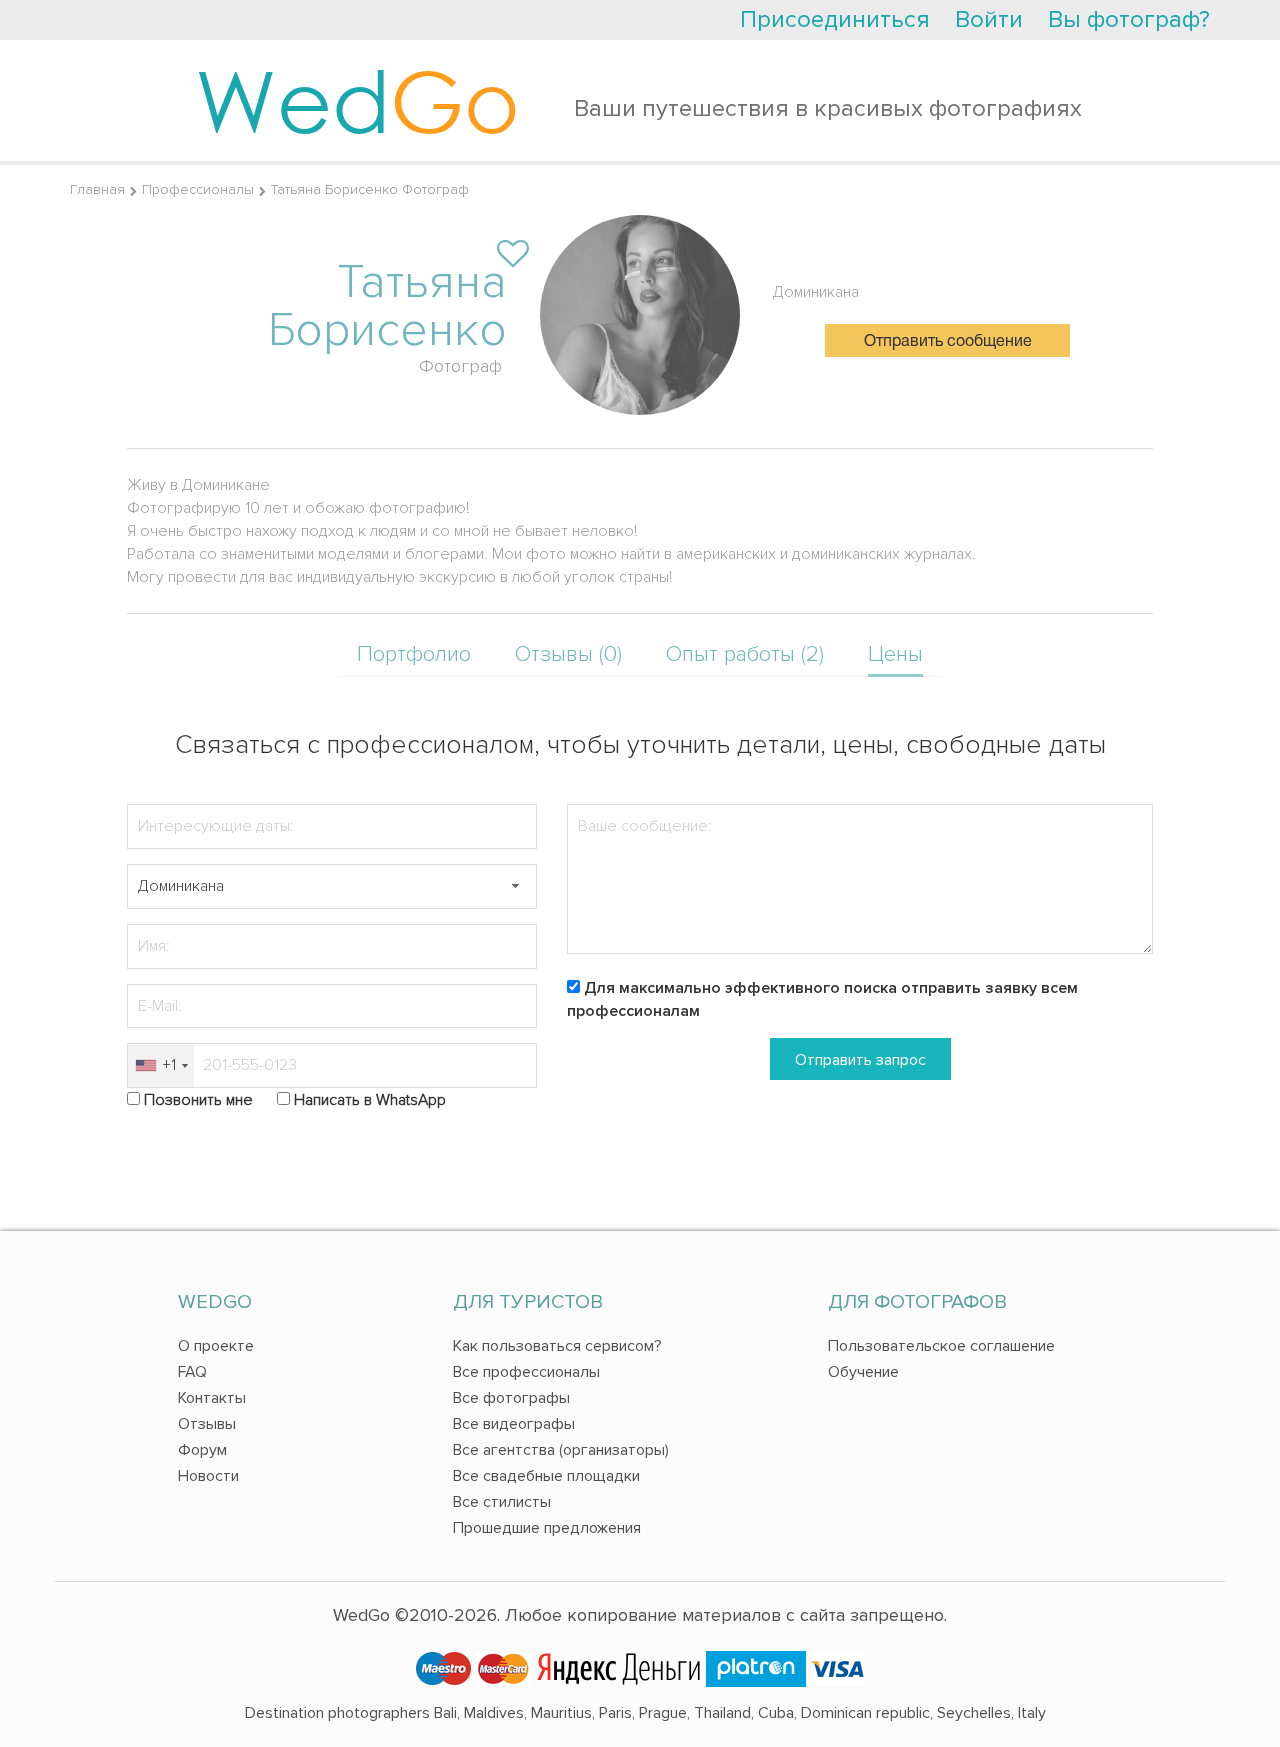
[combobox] (161, 1065)
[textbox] (332, 886)
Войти (989, 19)
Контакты (212, 1398)
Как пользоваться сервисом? (557, 1346)
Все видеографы (514, 1424)
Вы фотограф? (1129, 19)
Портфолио (414, 654)
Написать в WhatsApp (370, 1100)
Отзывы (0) (568, 654)
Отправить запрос (860, 1060)
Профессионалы (198, 189)
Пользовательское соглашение (941, 1346)
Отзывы (207, 1424)
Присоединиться (835, 19)
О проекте (216, 1346)
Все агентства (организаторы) (561, 1450)
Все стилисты (502, 1502)
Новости (208, 1476)
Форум (202, 1450)
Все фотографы (511, 1398)
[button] (515, 886)
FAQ (192, 1372)
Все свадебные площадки (546, 1476)
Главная (97, 189)
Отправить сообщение (948, 342)
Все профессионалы (526, 1372)
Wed (357, 100)
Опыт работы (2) (745, 654)
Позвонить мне (198, 1100)
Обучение (863, 1372)
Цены (895, 654)
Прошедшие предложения (547, 1528)
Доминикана (816, 292)
